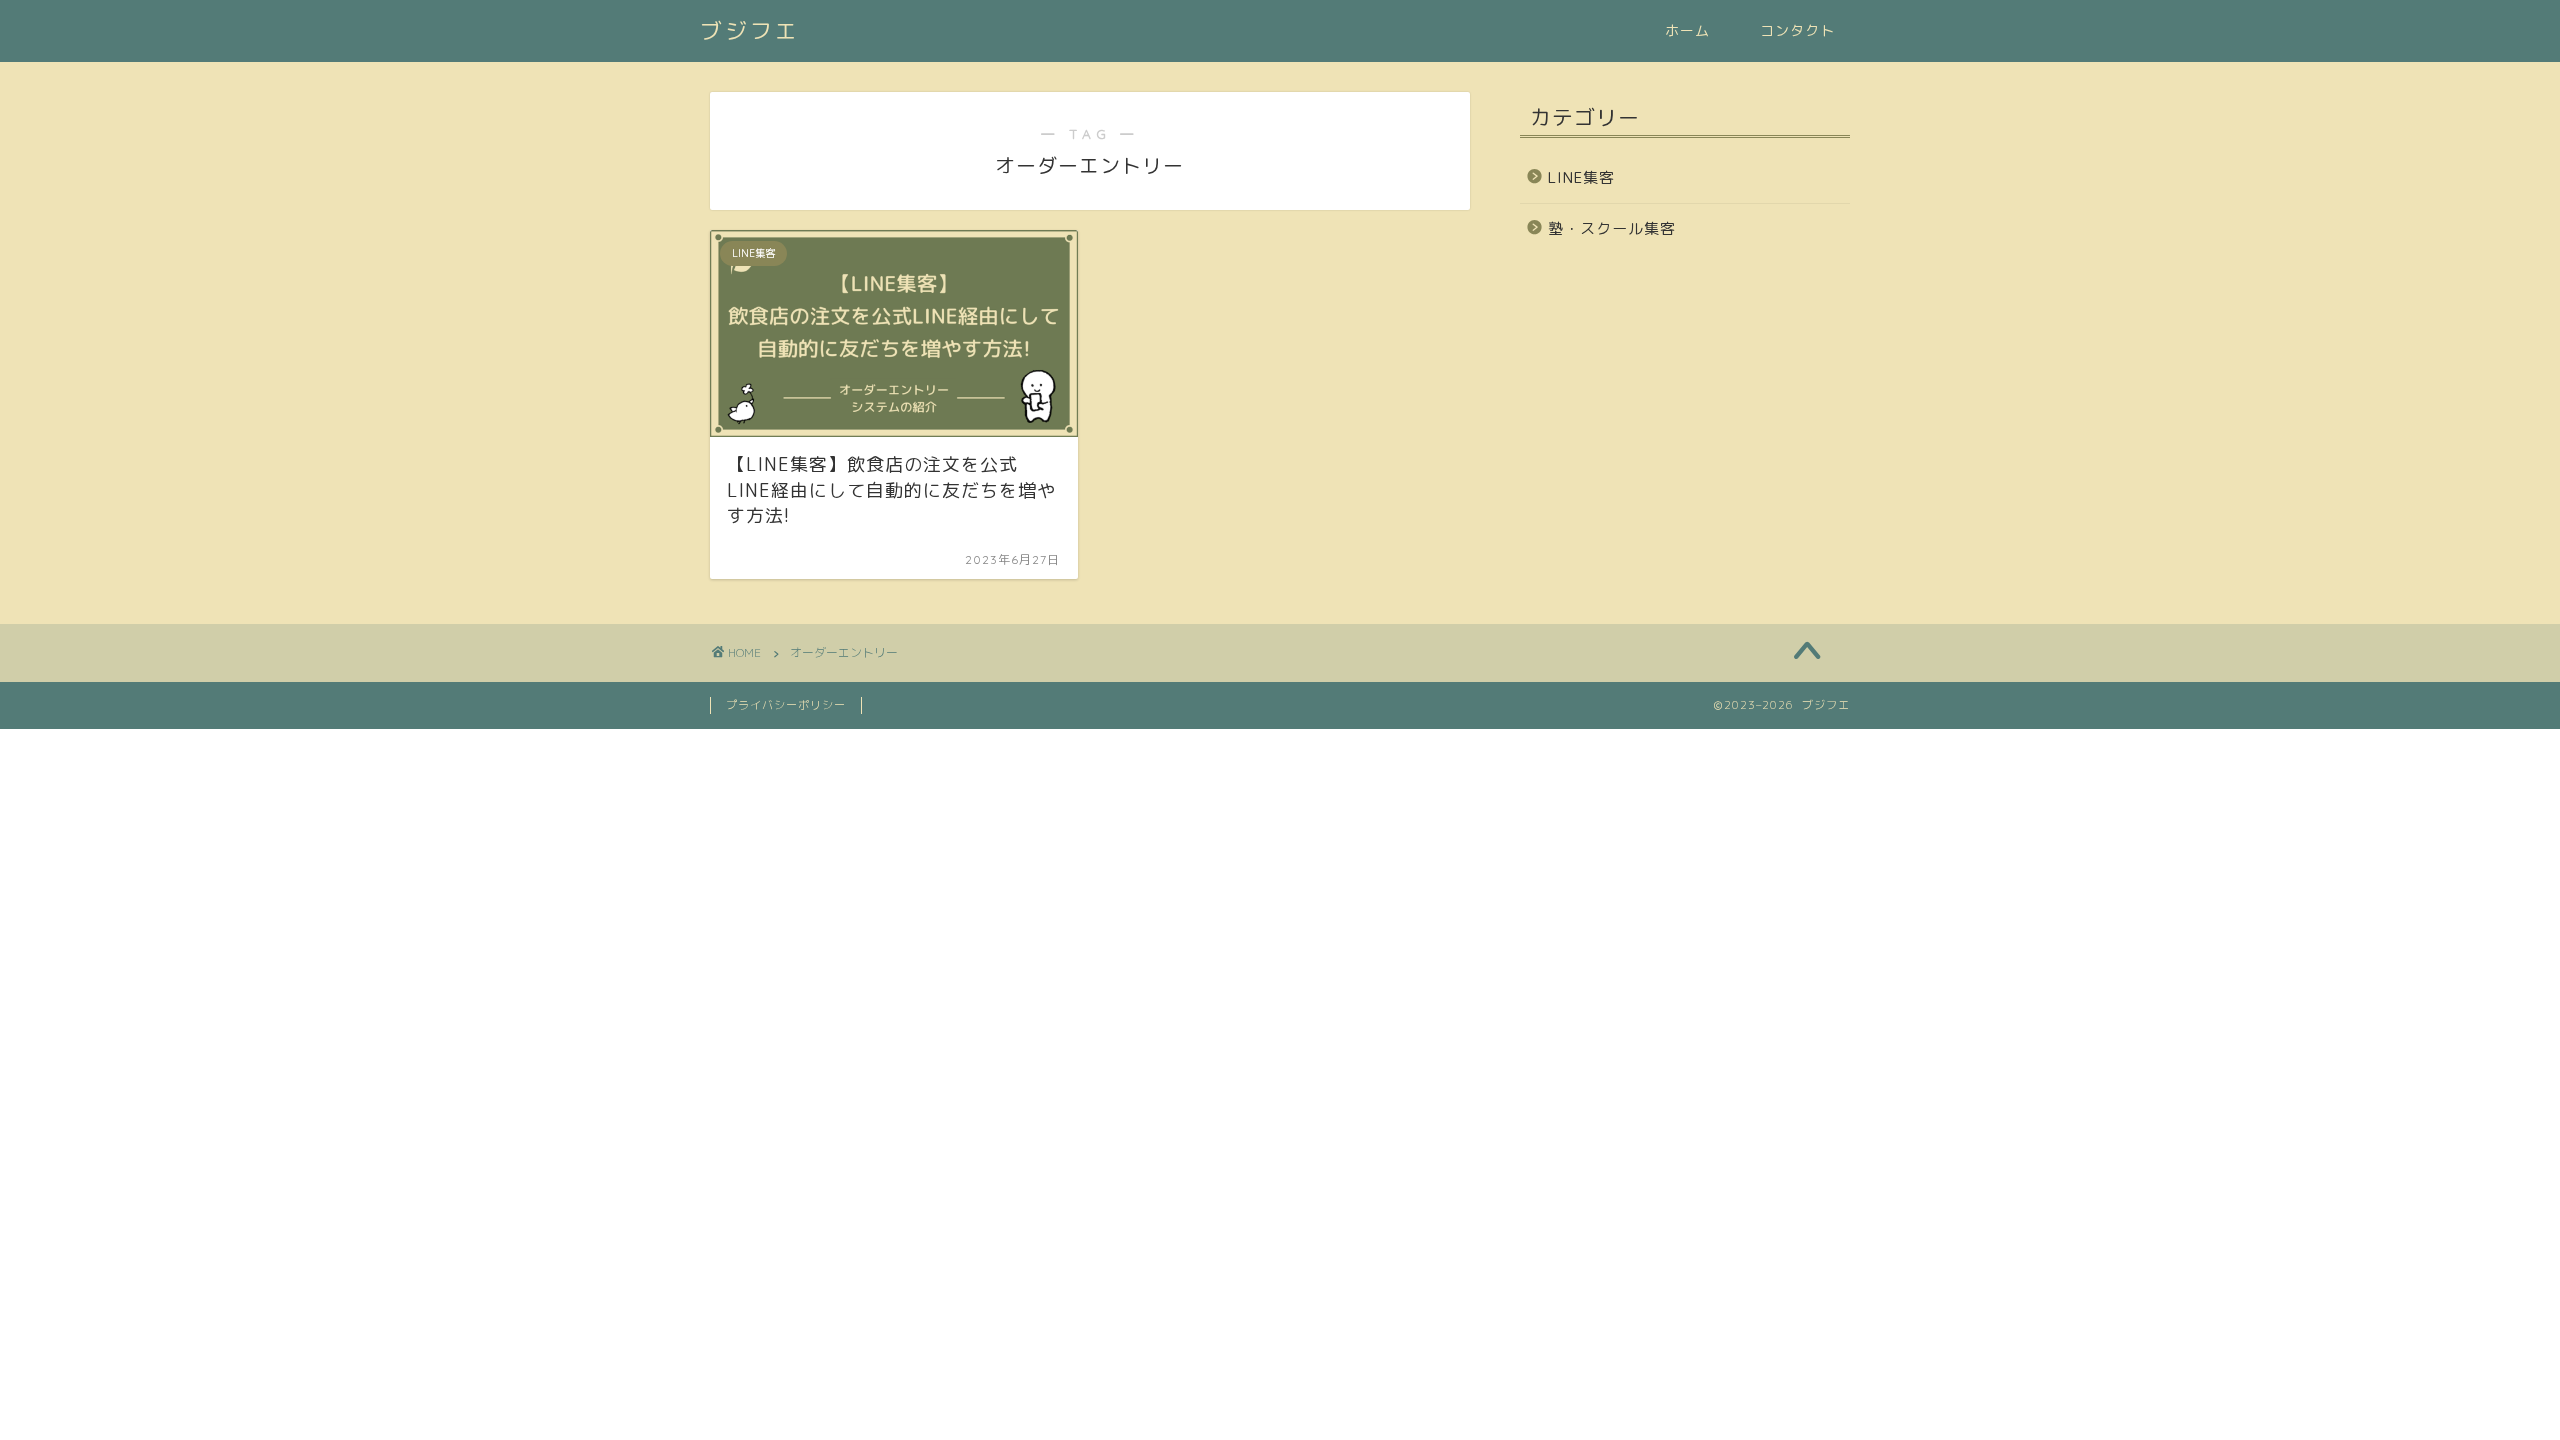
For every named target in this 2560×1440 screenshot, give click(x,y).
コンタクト (1797, 31)
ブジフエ (750, 30)
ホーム (1687, 31)
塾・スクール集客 (1612, 228)
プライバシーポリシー (786, 705)
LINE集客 (1581, 177)
